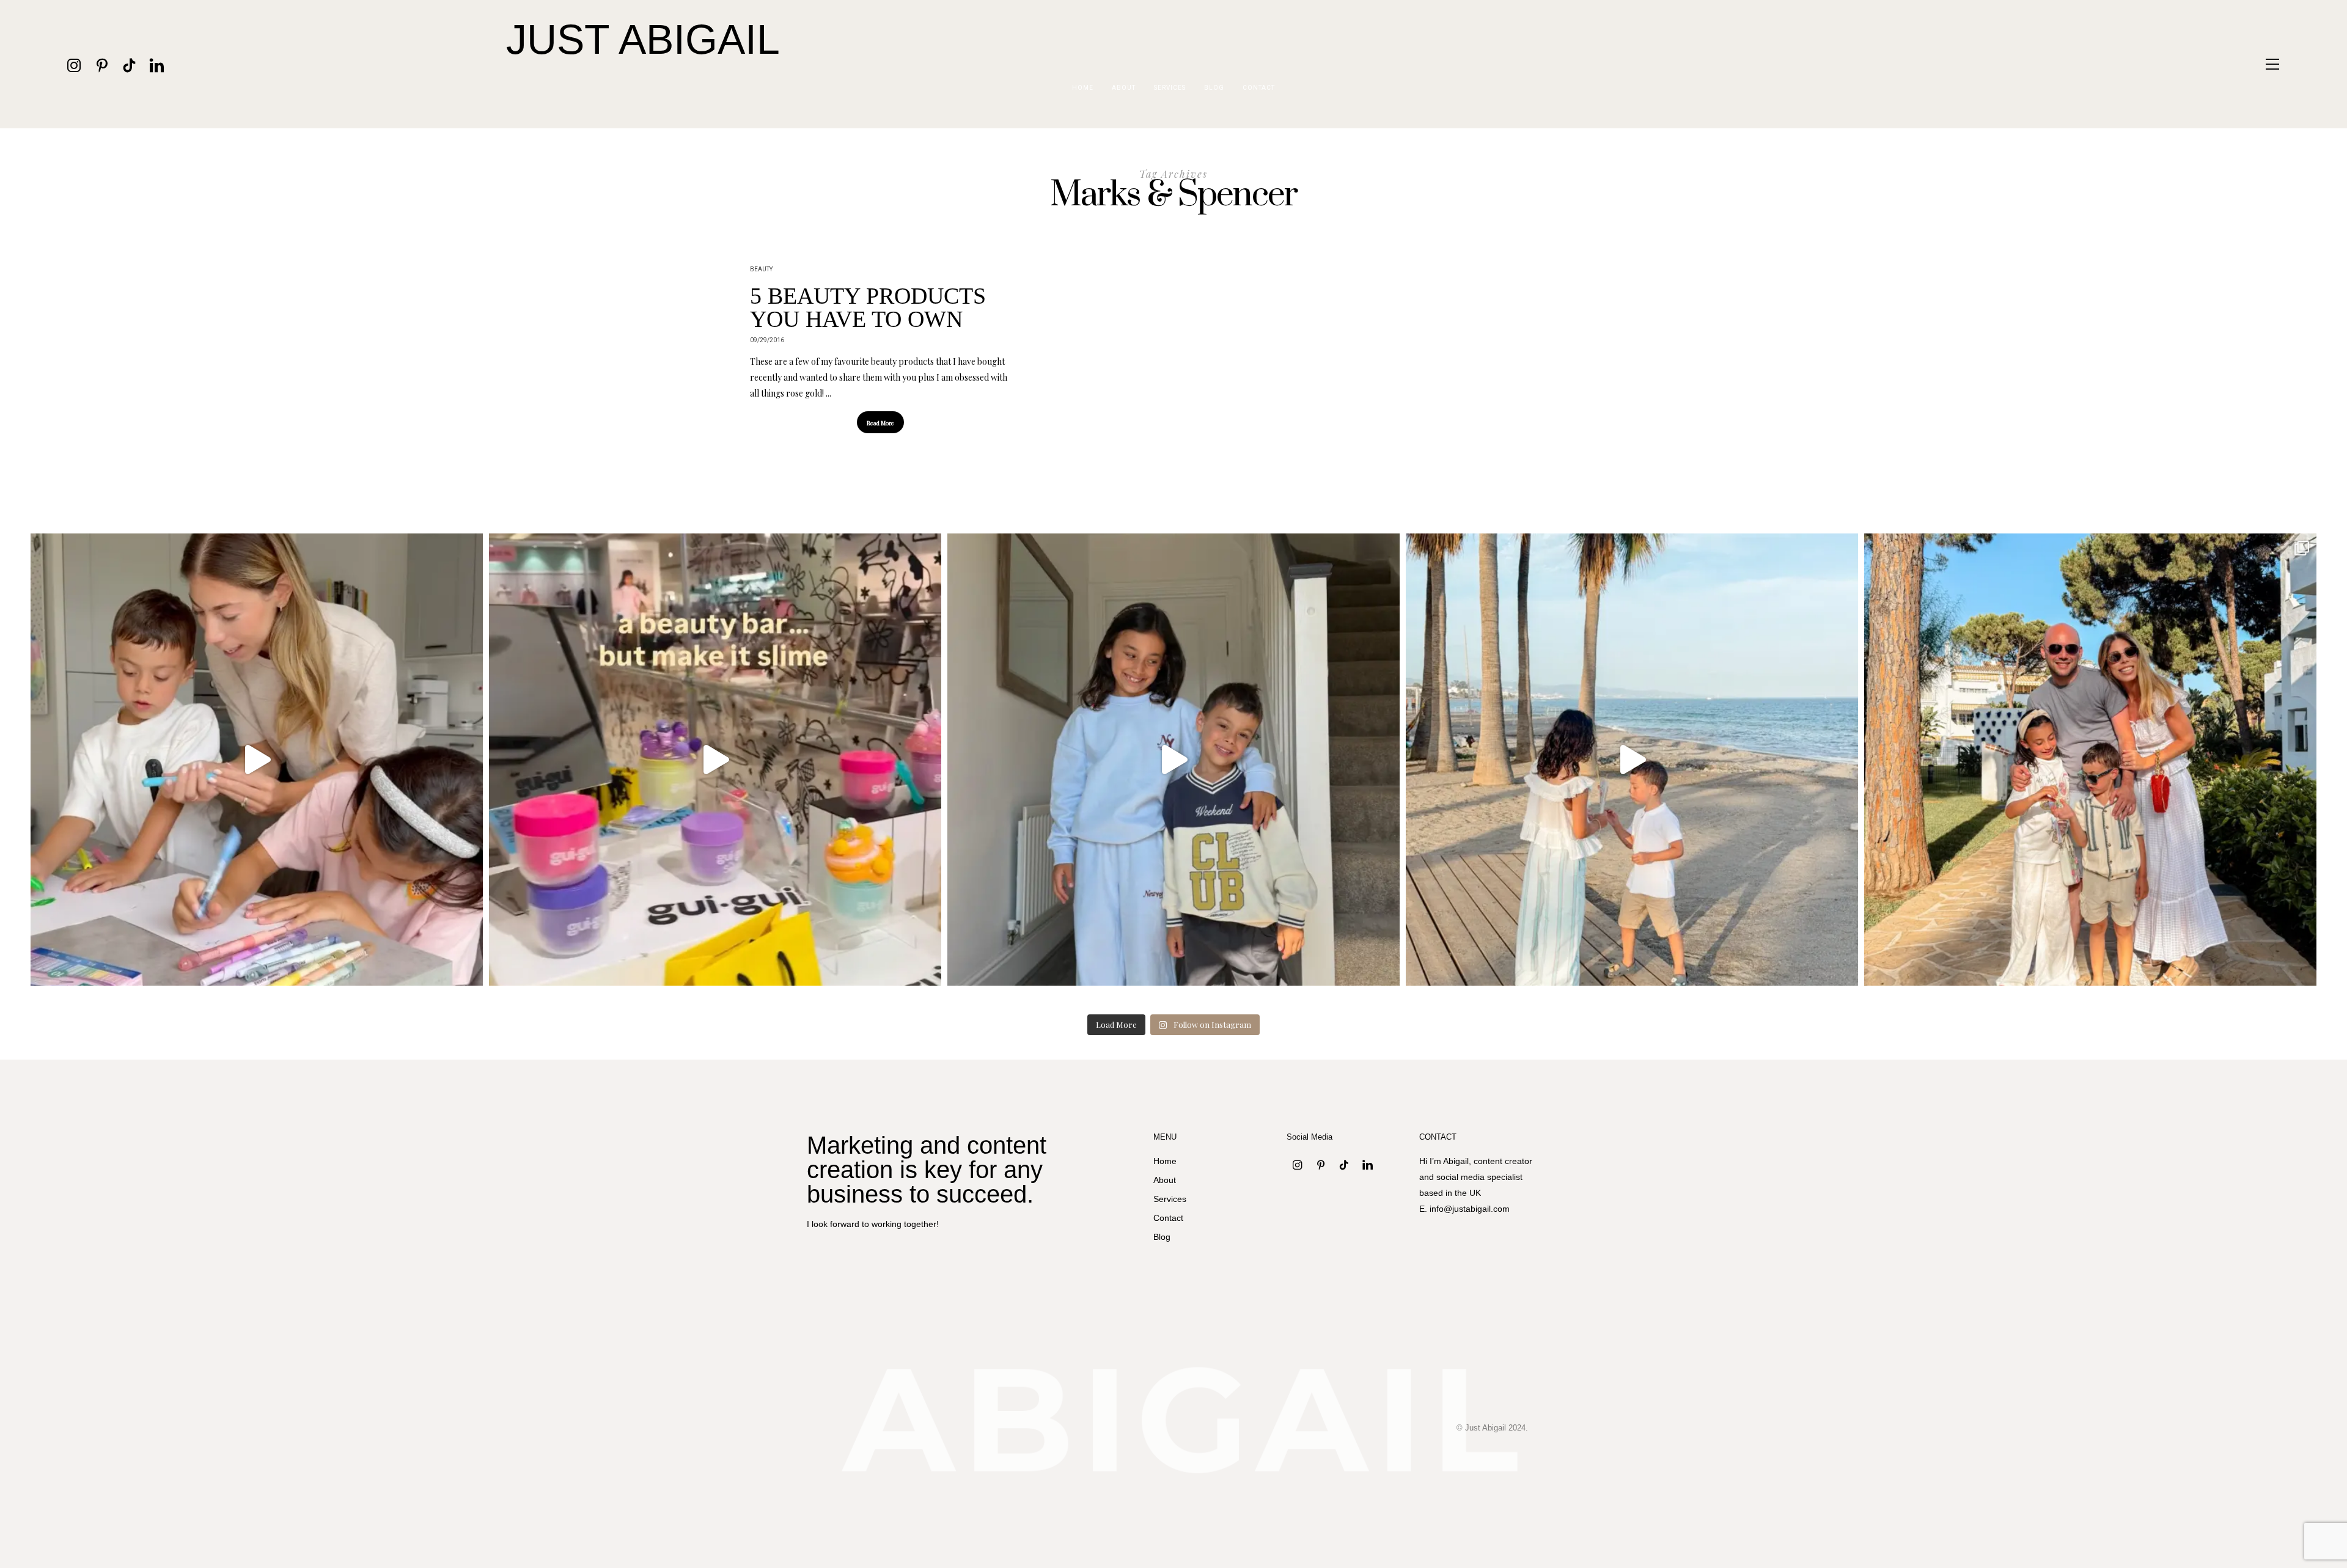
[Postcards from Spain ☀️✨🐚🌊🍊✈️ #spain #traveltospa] (2090, 760)
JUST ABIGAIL (643, 39)
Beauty (761, 269)
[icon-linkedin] (157, 64)
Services (1170, 88)
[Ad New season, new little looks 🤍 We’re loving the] (1173, 760)
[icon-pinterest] (102, 64)
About (1124, 88)
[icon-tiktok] (129, 64)
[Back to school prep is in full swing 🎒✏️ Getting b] (257, 760)
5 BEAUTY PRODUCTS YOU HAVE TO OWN (868, 307)
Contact (1259, 88)
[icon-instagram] (74, 64)
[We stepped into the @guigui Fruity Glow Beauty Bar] (715, 760)
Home (1083, 88)
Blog (1214, 88)
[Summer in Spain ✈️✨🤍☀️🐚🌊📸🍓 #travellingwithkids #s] (1632, 760)
